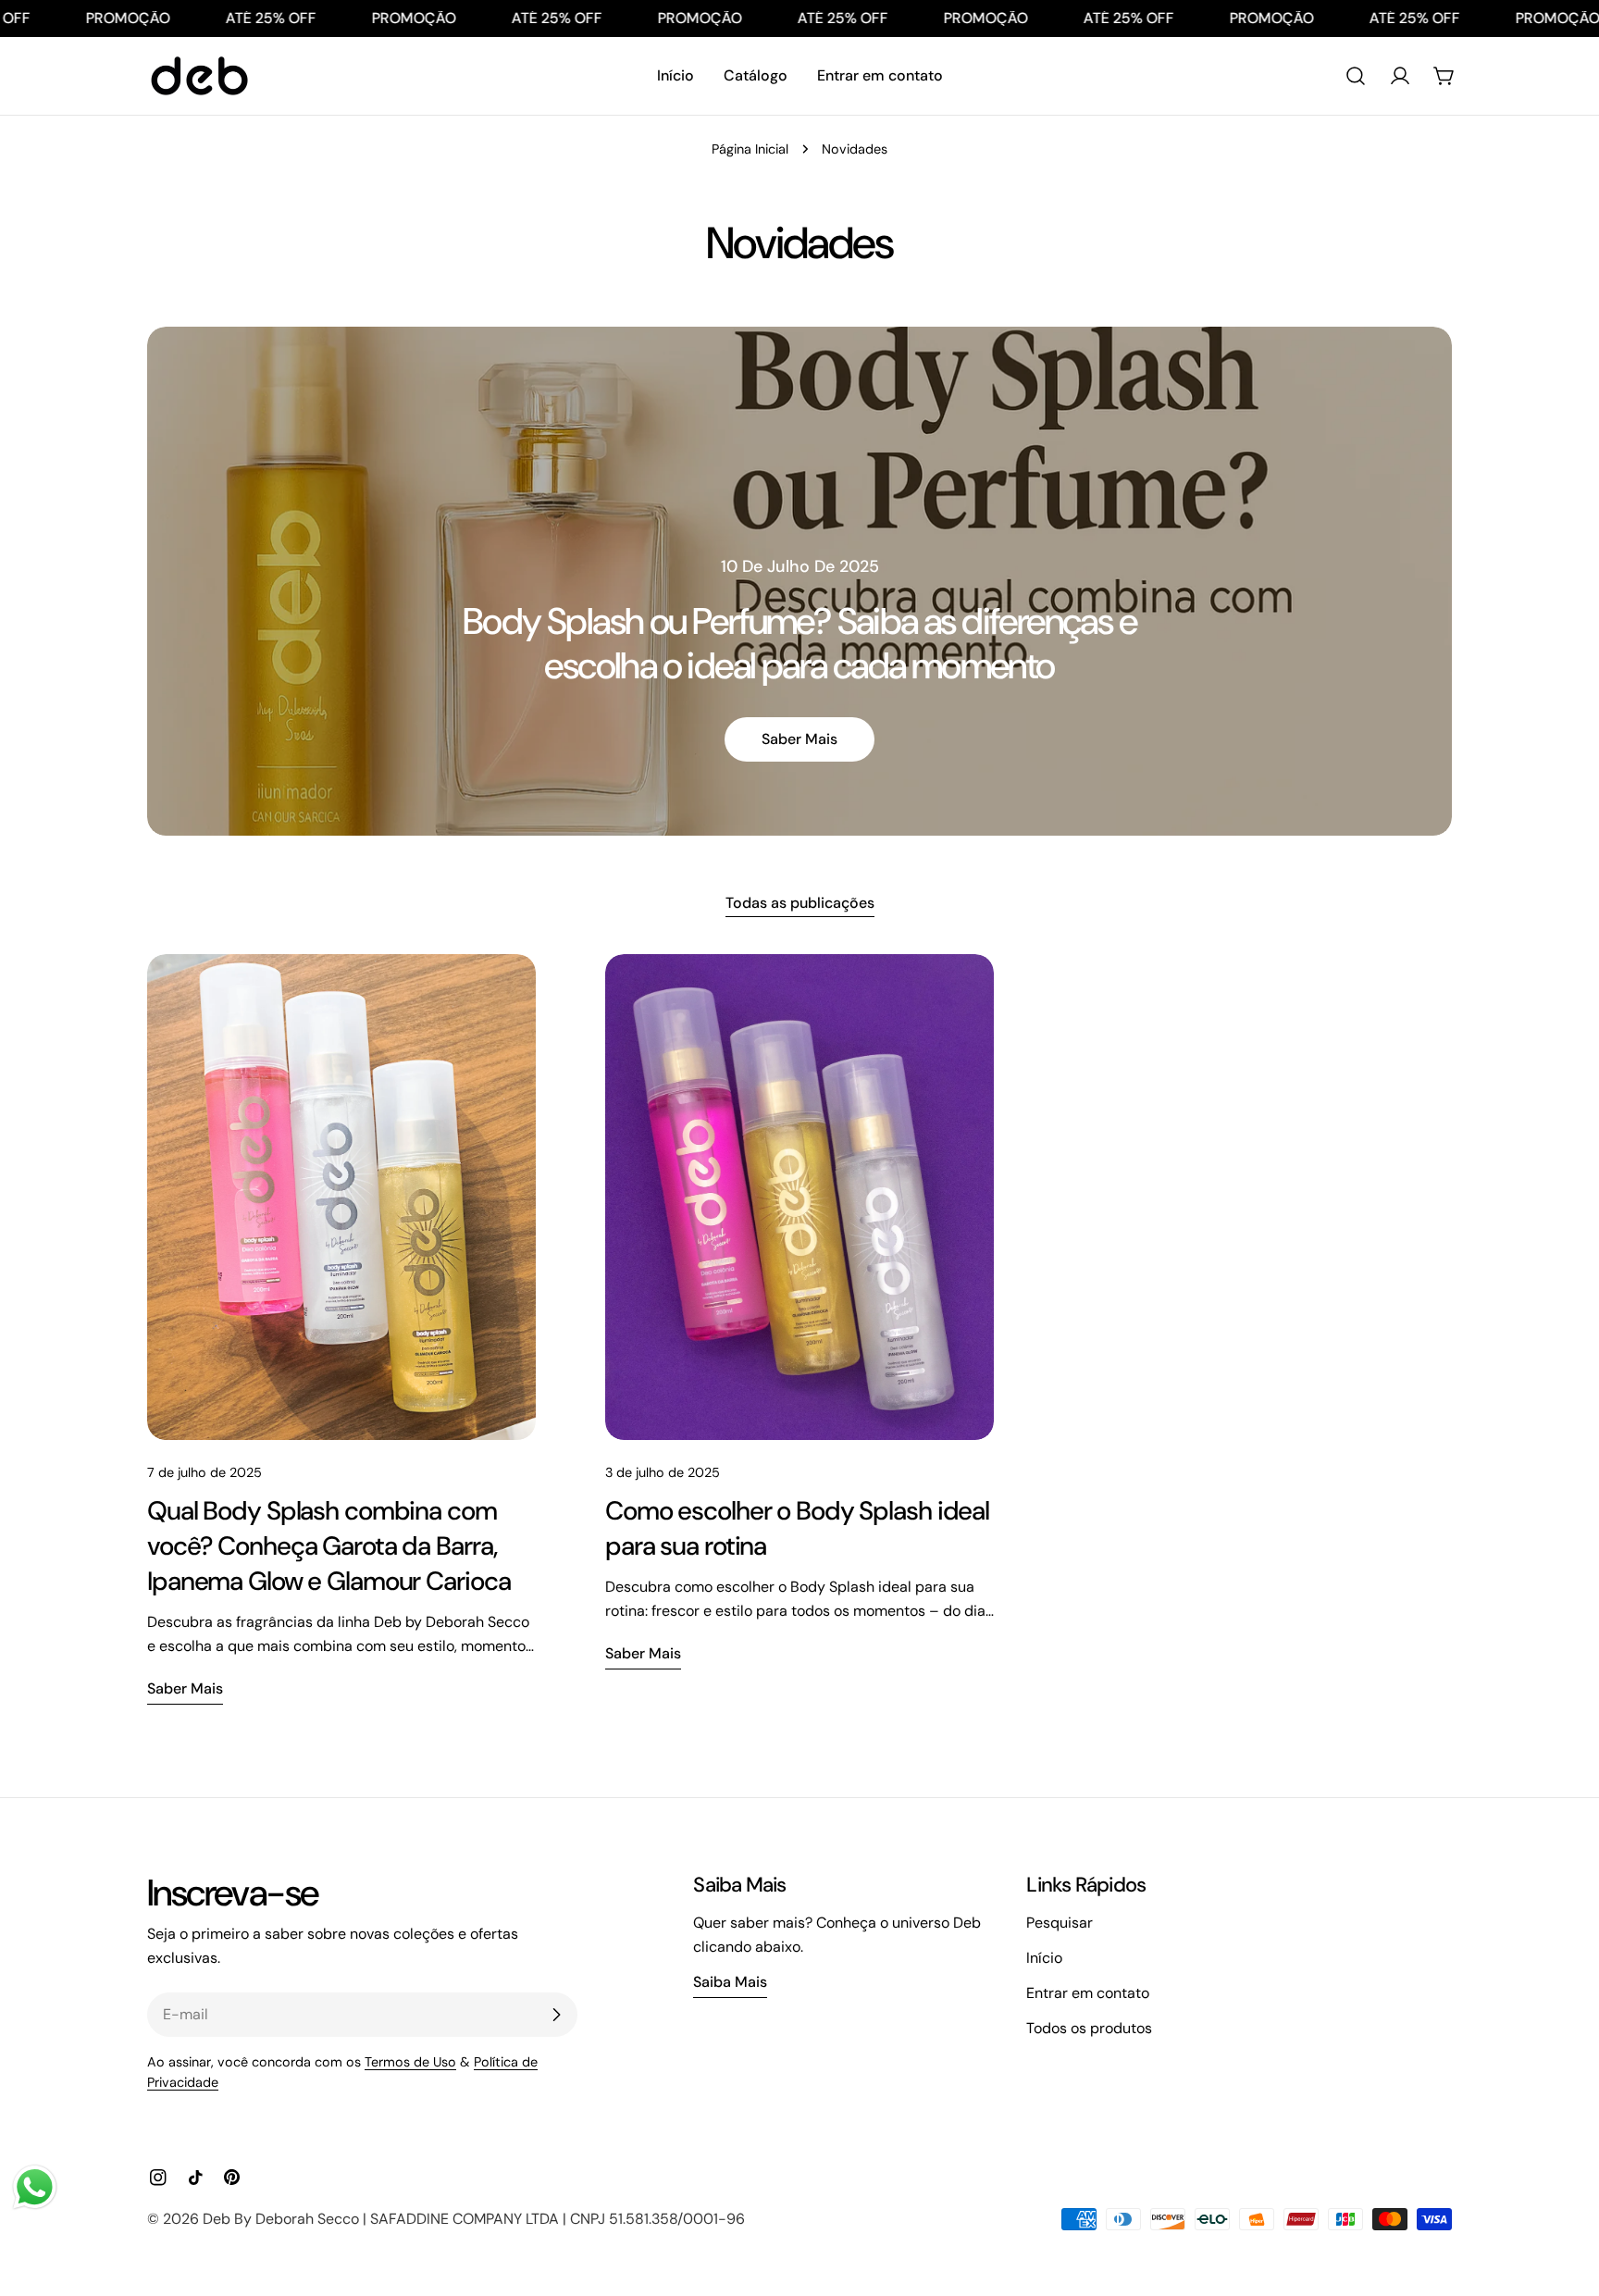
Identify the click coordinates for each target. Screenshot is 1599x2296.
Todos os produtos (1089, 2028)
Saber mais (799, 739)
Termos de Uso (410, 2062)
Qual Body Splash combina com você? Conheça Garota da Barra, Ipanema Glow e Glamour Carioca (328, 1546)
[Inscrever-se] (556, 2015)
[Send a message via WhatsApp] (35, 2187)
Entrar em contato (1088, 1993)
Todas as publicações (800, 903)
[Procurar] (1356, 76)
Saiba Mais (730, 1982)
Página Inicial (750, 149)
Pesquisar (1060, 1923)
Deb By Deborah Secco (281, 2219)
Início (1044, 1958)
